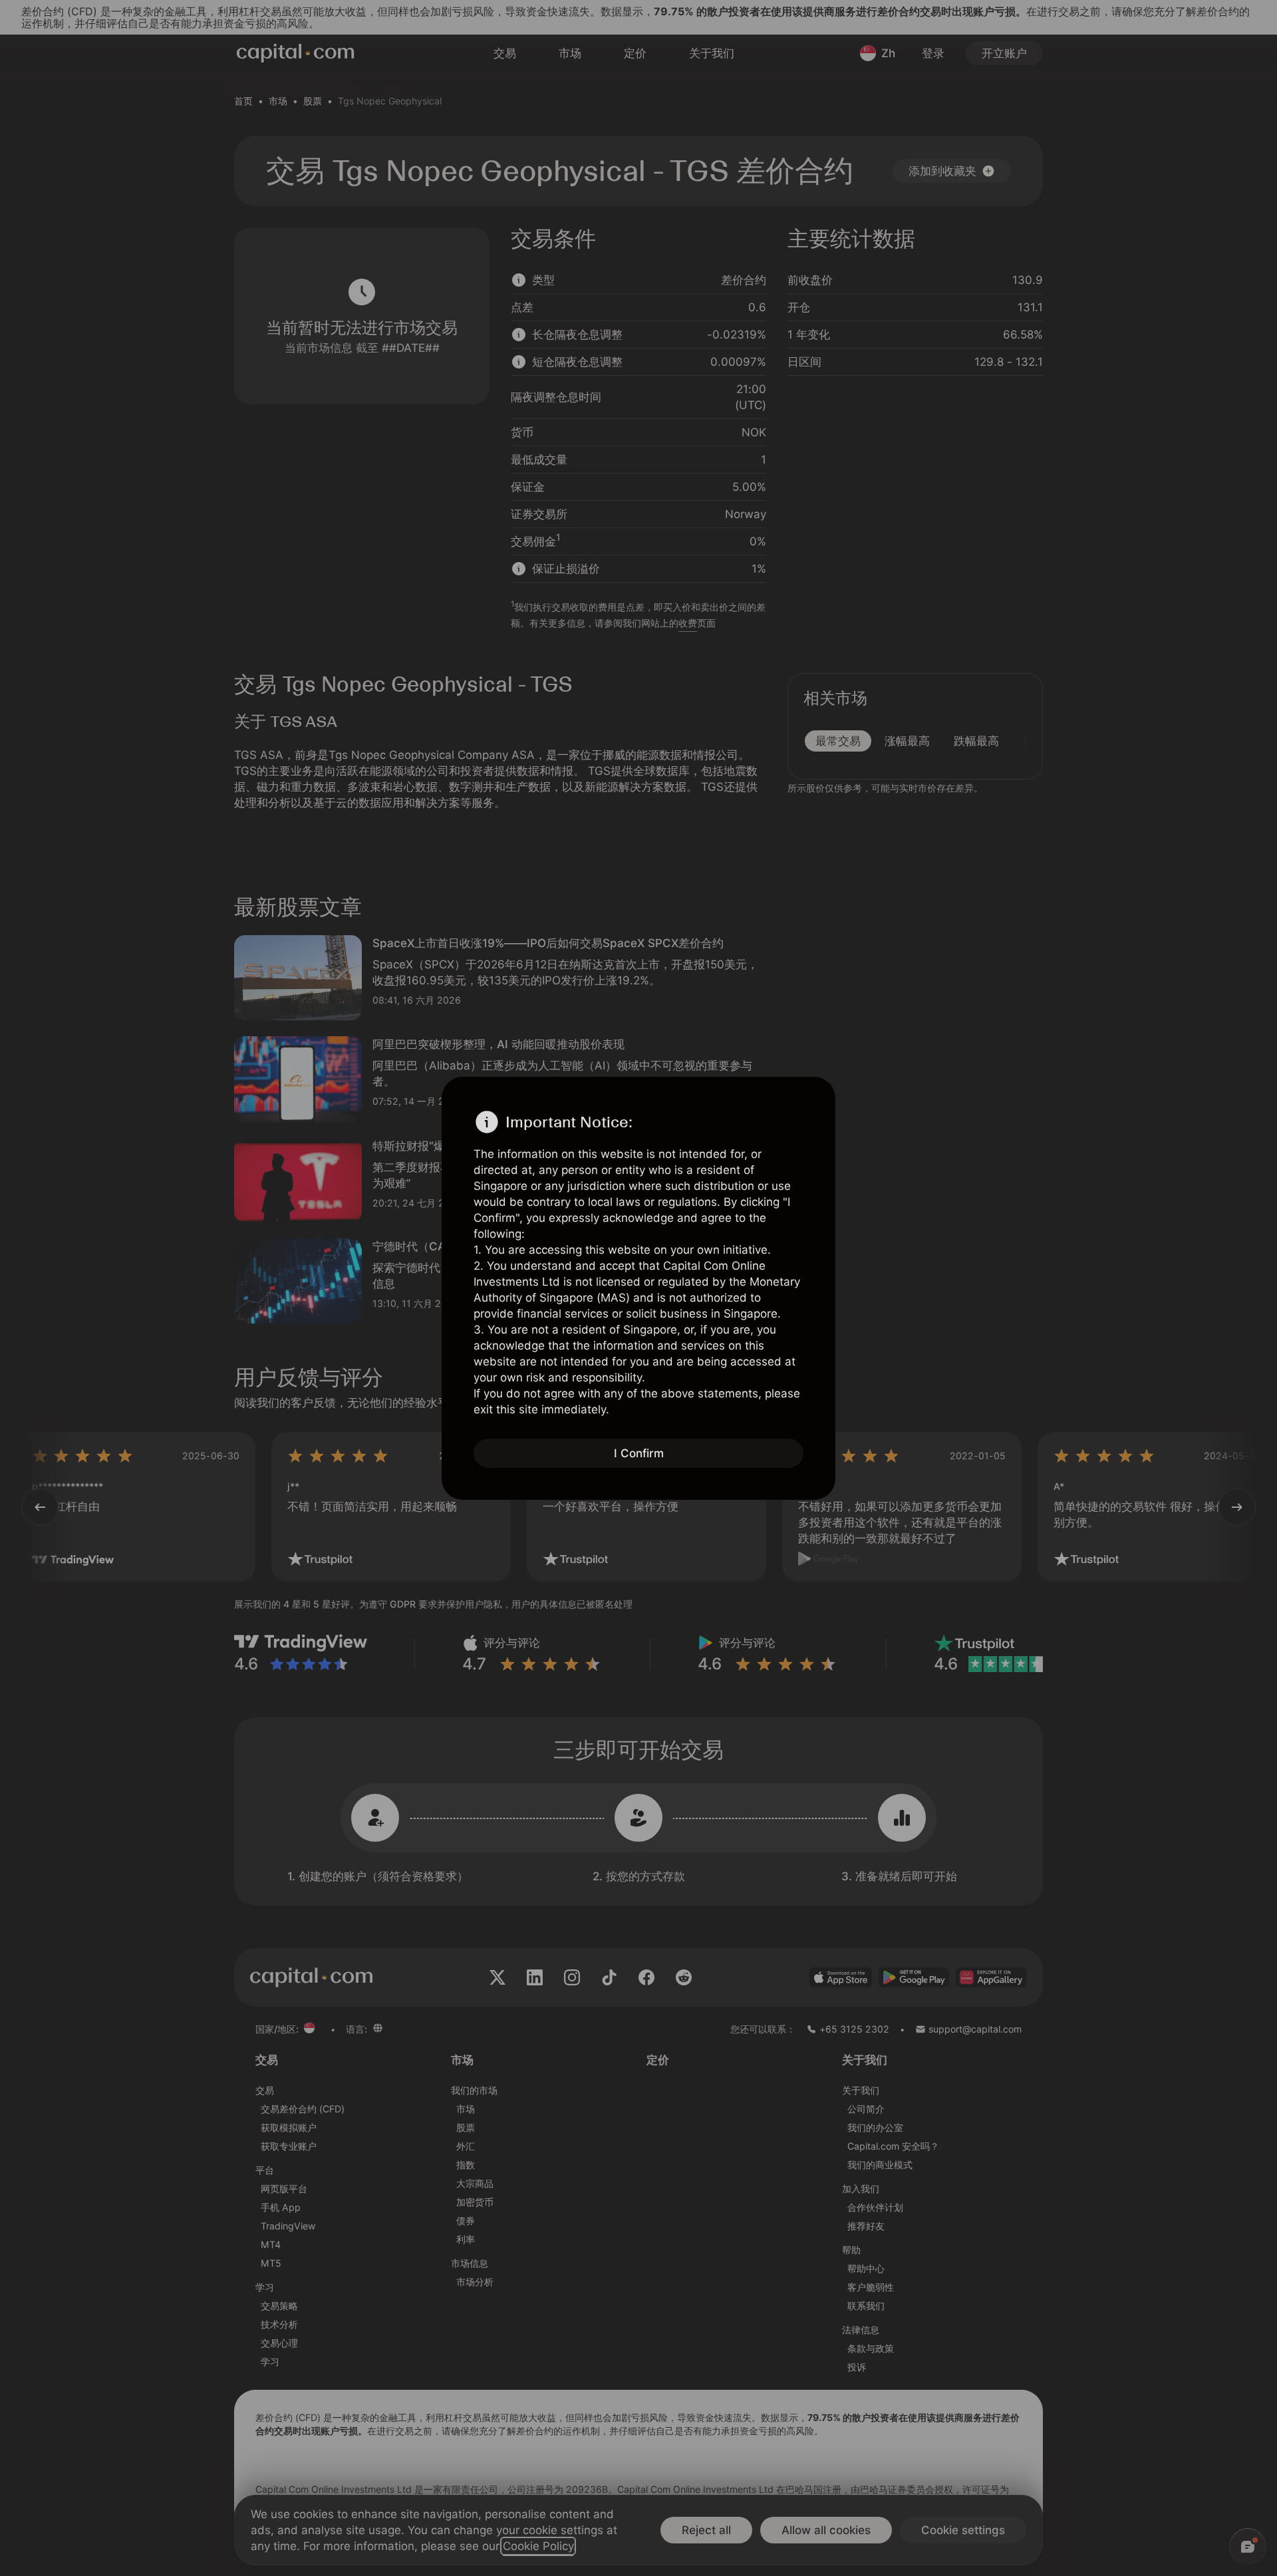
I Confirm (639, 1453)
